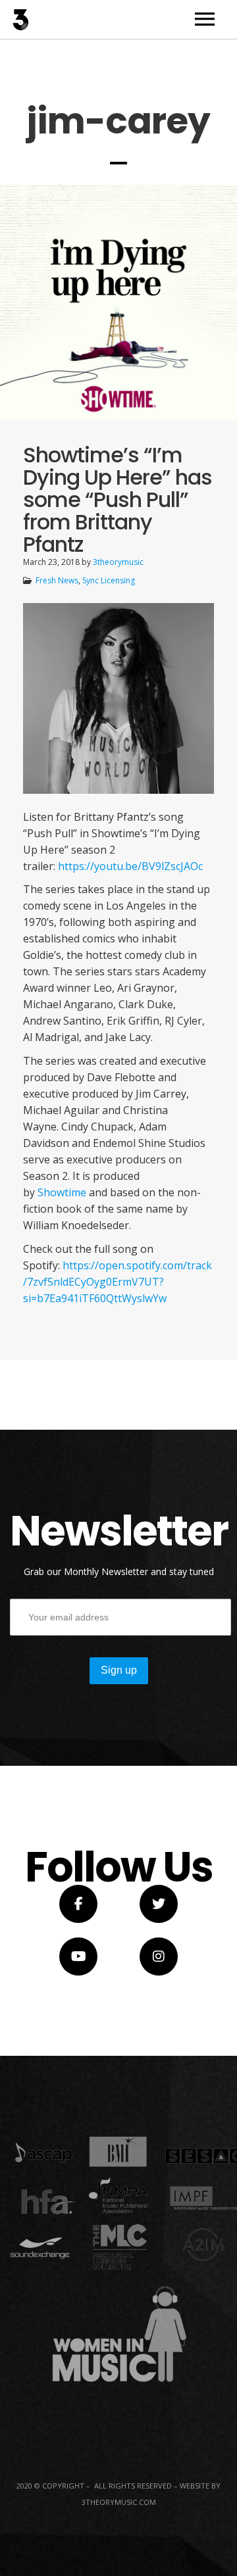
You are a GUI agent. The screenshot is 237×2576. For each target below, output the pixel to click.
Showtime (62, 1192)
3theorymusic (118, 562)
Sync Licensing (109, 580)
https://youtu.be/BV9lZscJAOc (130, 866)
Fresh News (57, 580)
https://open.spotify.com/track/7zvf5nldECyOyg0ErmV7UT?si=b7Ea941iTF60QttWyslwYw (118, 1282)
